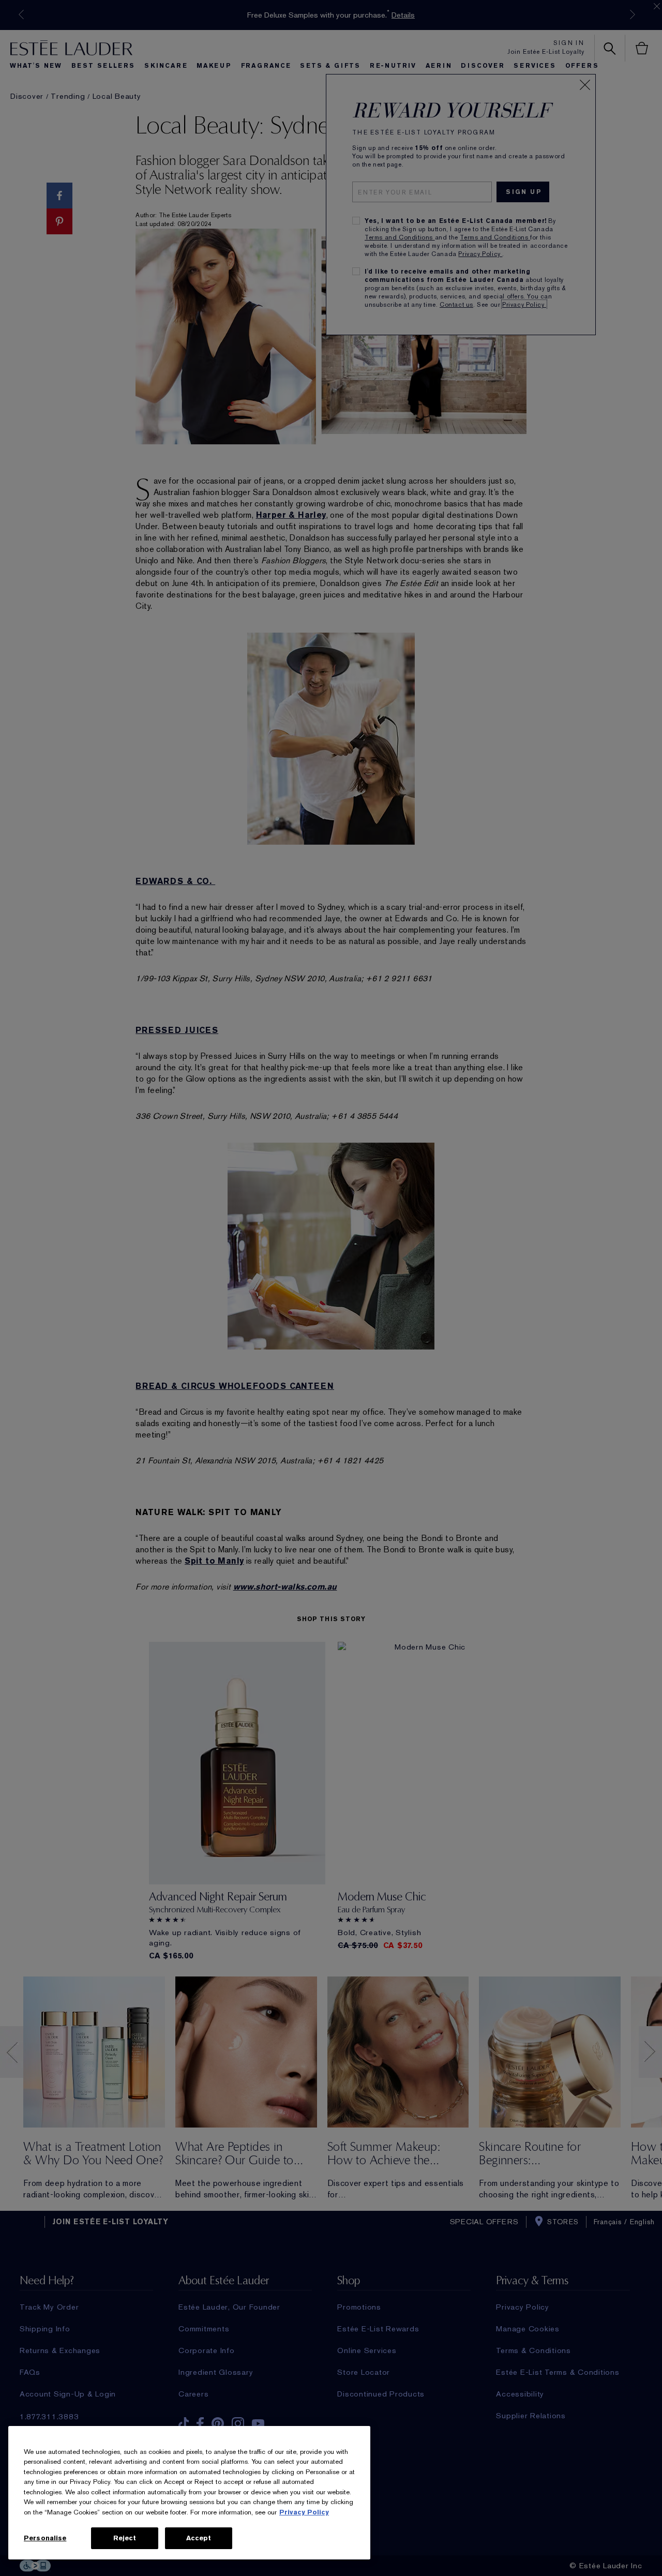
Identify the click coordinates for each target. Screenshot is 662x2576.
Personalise (45, 2538)
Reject (125, 2538)
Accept (199, 2538)
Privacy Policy (304, 2512)
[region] (189, 2493)
